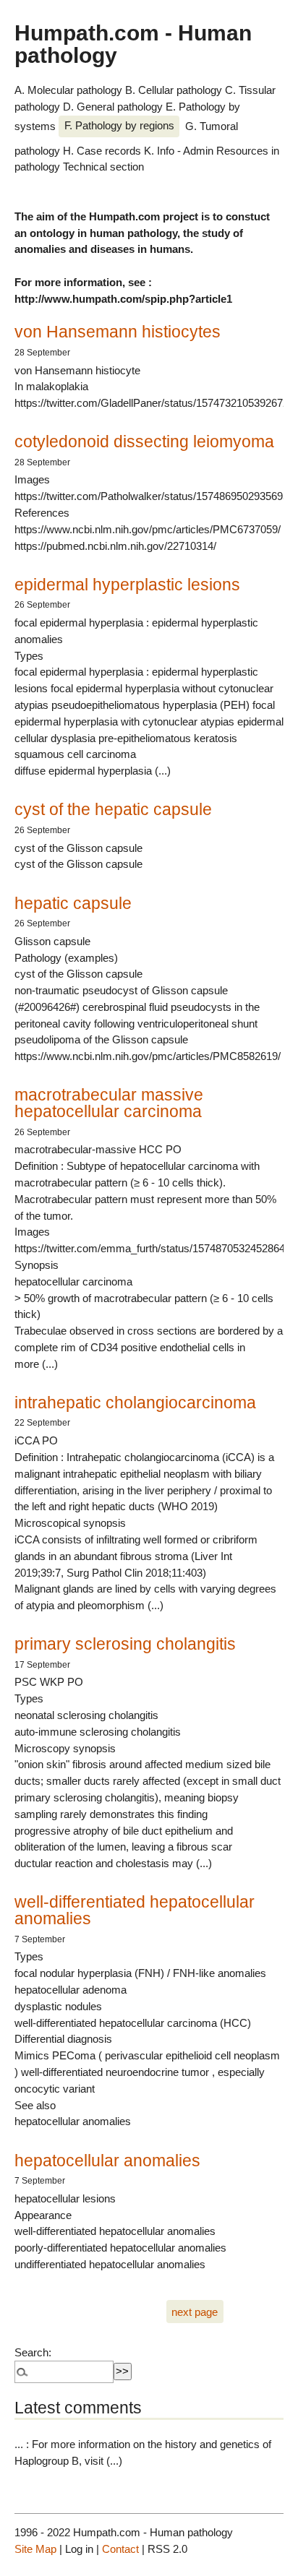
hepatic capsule (73, 903)
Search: (33, 2352)
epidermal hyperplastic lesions (127, 585)
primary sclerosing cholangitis (125, 1644)
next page (195, 2311)
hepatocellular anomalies (107, 2161)
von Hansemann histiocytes (118, 332)
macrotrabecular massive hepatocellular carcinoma (109, 1103)
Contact (120, 2549)
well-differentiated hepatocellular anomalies (135, 1910)
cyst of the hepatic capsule (113, 809)
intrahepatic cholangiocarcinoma (135, 1403)
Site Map (35, 2549)
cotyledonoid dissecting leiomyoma (144, 441)
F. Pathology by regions (119, 125)
